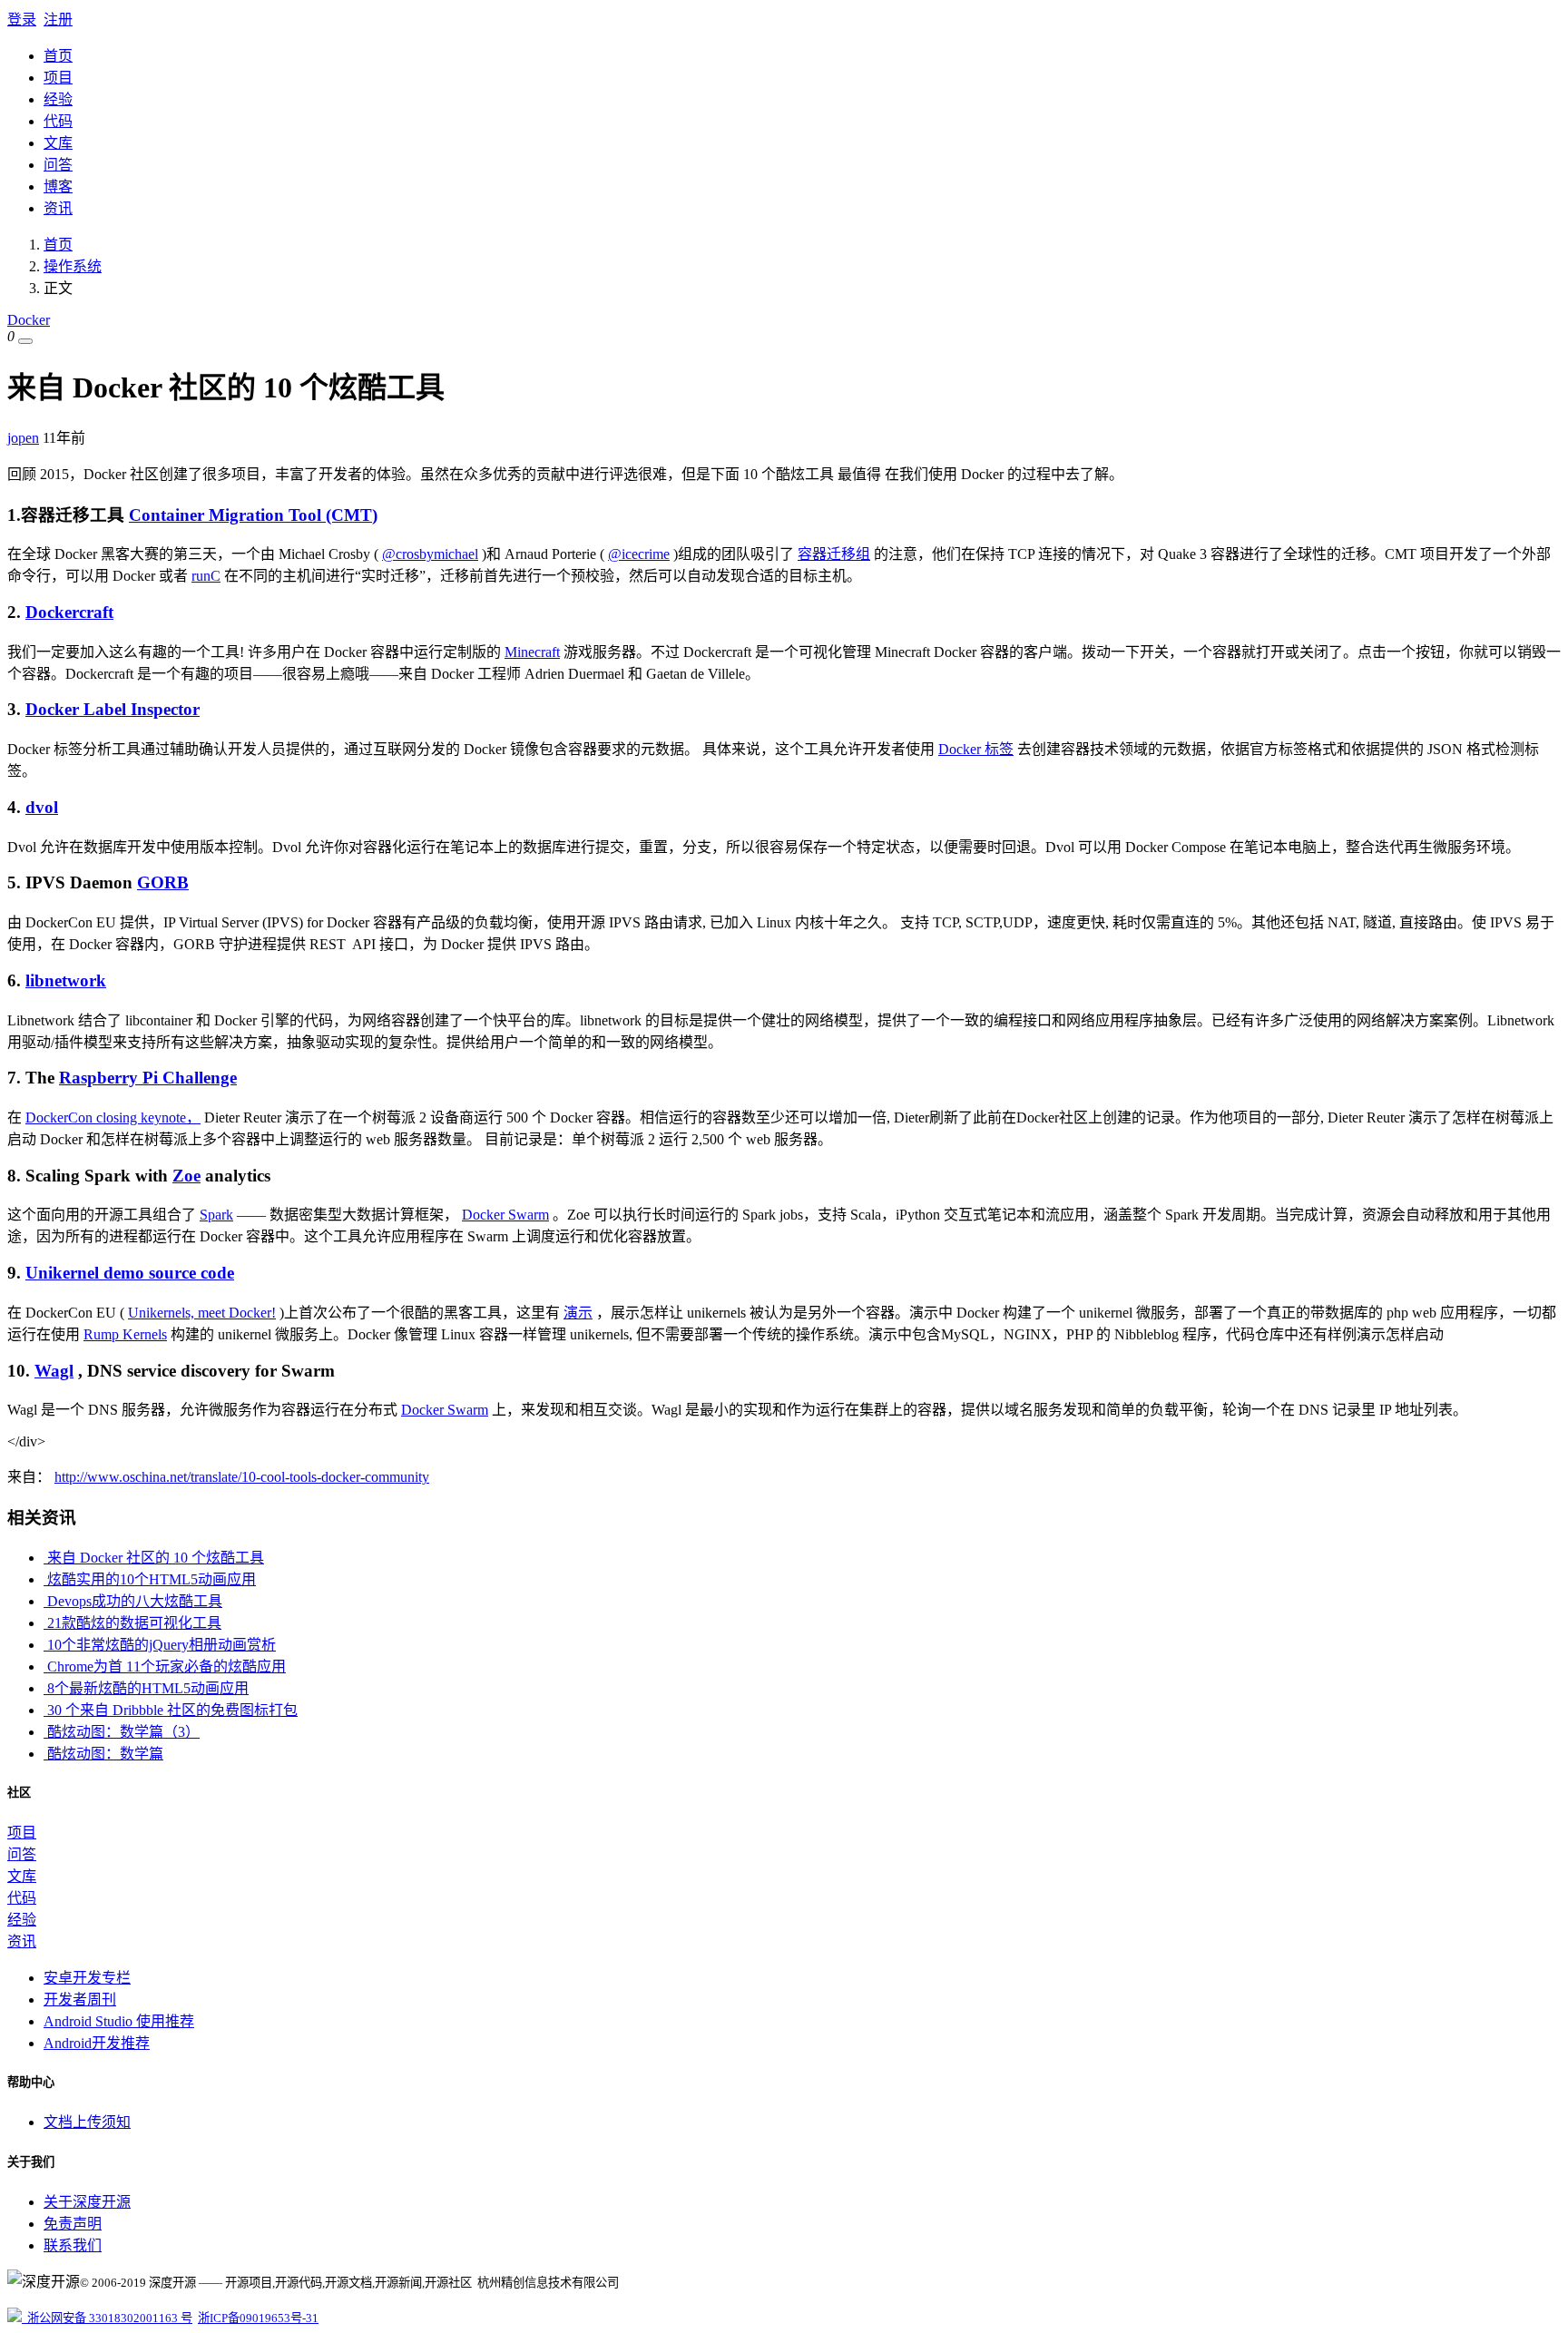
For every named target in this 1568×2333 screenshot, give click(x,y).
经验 (58, 99)
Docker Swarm (505, 1215)
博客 (58, 186)
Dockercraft (69, 612)
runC (206, 576)
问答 (58, 165)
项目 (58, 78)
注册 (58, 20)
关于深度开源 (87, 2202)
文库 (58, 143)
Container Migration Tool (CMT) (253, 515)
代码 (58, 121)
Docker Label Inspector (113, 709)
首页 (58, 56)
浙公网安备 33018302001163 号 (107, 2318)
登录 (22, 20)
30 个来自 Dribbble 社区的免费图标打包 (171, 1710)
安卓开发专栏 (87, 1978)
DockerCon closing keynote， (113, 1117)
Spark (216, 1215)
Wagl (54, 1371)
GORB (163, 882)
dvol (42, 807)
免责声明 (73, 2224)
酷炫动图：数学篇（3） (122, 1732)
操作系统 (73, 266)
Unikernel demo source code (130, 1273)
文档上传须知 (87, 2122)
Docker (29, 320)
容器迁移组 (834, 554)
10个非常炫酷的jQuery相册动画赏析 (160, 1645)
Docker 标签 (976, 749)
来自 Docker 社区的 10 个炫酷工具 (154, 1558)
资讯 (58, 208)
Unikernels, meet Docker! (202, 1313)
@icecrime (639, 554)
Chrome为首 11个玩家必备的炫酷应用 (165, 1666)
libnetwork (66, 980)
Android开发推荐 (97, 2043)
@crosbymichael (430, 554)
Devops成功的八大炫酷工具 (133, 1601)
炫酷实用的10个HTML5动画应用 (150, 1579)
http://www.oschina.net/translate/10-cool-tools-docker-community (242, 1477)
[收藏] (25, 341)
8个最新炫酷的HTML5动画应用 (146, 1688)
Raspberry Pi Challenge (148, 1078)
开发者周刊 (80, 2000)
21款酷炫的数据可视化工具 (132, 1623)
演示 (578, 1313)
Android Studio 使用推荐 (119, 2021)
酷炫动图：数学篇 (103, 1754)
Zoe (186, 1176)
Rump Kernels (125, 1334)
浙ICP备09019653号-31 (258, 2318)
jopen (23, 438)
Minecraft (532, 652)
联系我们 (73, 2245)
